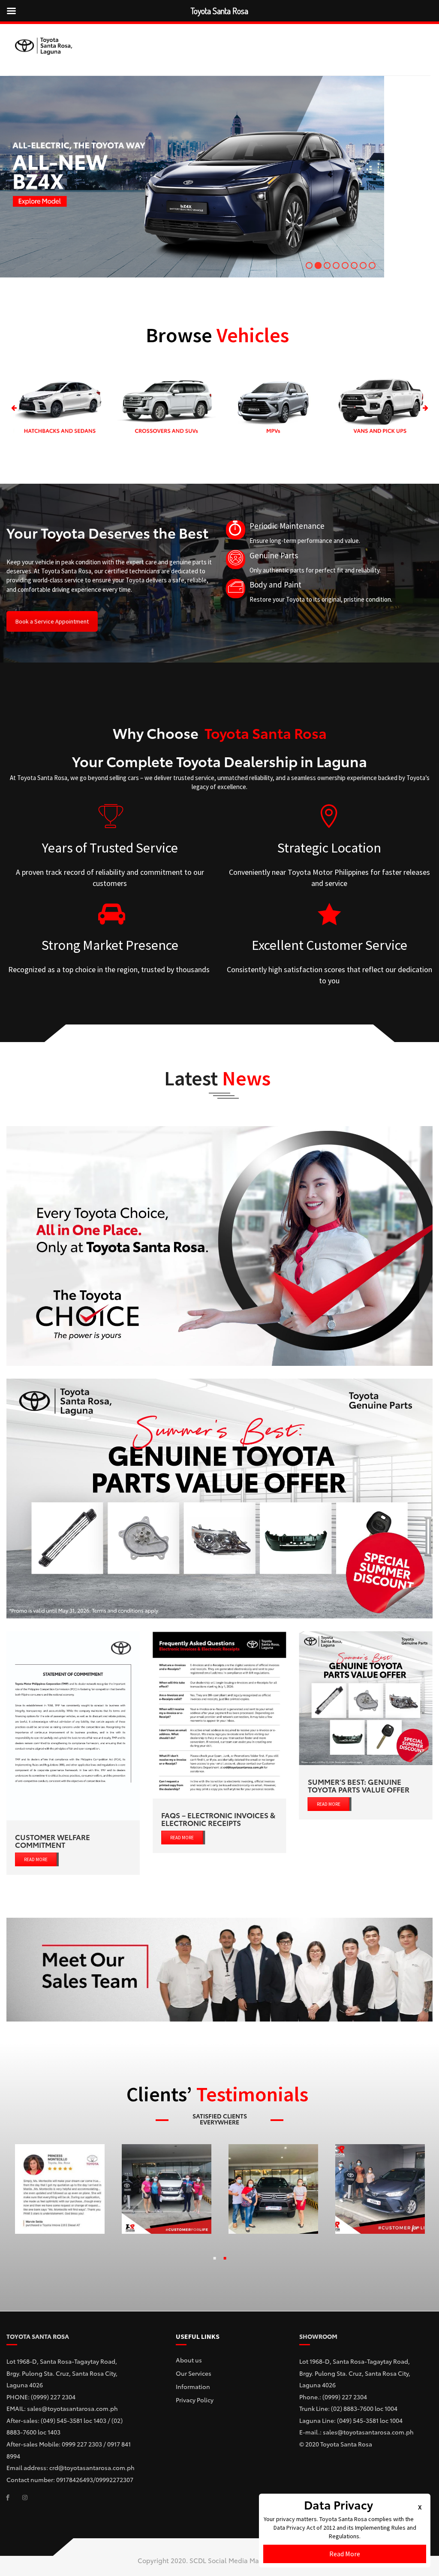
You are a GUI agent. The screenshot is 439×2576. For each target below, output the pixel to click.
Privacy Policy (195, 2400)
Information (193, 2386)
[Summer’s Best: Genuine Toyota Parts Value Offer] (366, 1698)
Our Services (194, 2373)
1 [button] (214, 2260)
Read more (36, 1859)
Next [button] (425, 408)
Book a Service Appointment (52, 621)
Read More (345, 2554)
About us (189, 2360)
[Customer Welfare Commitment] (73, 1726)
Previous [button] (14, 408)
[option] (60, 408)
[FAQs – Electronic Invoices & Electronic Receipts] (219, 1715)
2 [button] (225, 2260)
